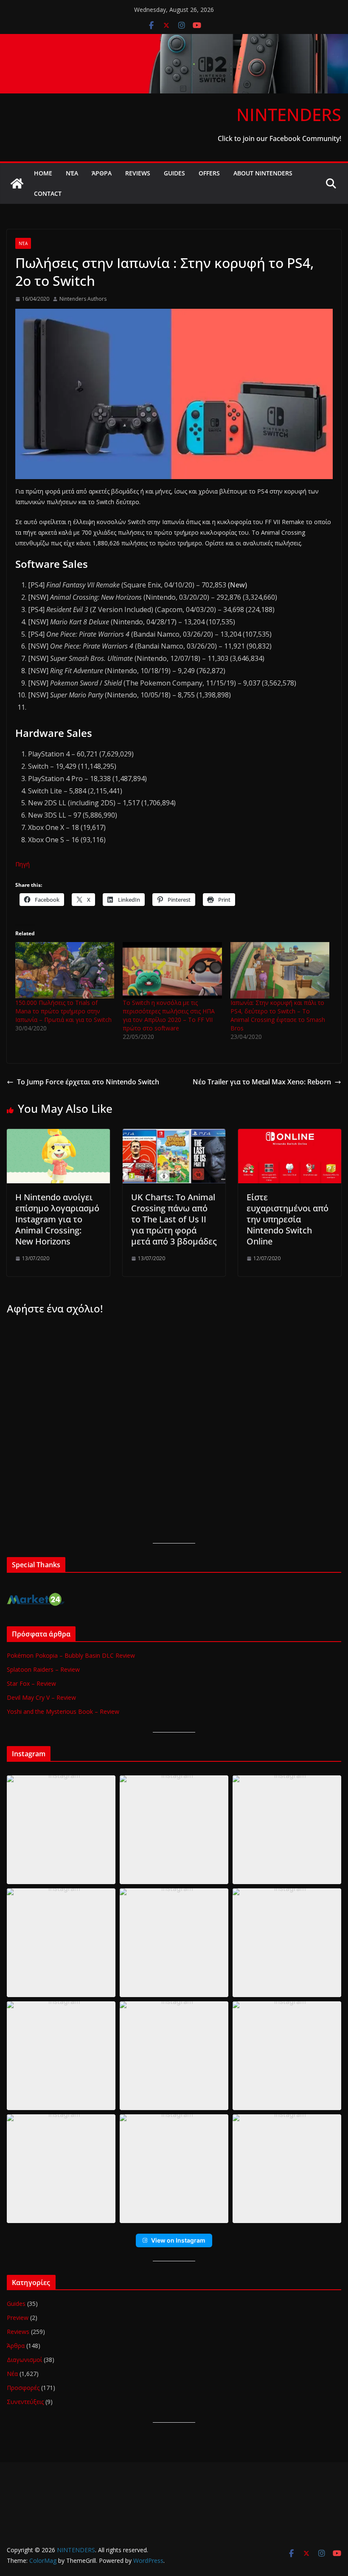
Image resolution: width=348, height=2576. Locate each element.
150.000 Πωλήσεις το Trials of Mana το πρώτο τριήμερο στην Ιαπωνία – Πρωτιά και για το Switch (63, 1011)
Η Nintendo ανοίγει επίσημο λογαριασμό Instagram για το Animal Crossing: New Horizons (57, 1219)
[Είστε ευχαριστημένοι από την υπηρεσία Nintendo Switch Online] (290, 1135)
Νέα (72, 173)
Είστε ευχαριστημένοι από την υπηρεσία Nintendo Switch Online (288, 1219)
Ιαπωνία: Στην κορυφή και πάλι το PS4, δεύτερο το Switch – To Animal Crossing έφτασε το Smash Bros (278, 1015)
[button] (61, 1830)
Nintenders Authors (83, 299)
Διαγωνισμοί (24, 2360)
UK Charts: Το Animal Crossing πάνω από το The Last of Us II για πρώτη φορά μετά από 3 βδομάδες (174, 1219)
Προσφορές (23, 2388)
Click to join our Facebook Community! (279, 138)
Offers (209, 173)
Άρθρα (102, 173)
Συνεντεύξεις (25, 2402)
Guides (174, 173)
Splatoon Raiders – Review (43, 1669)
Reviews (138, 173)
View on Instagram (178, 2240)
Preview (18, 2318)
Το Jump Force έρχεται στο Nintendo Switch (88, 1082)
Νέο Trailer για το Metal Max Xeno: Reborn (262, 1082)
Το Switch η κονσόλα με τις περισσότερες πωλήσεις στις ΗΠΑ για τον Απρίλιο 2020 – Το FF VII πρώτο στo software (169, 1015)
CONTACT (48, 193)
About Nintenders (263, 173)
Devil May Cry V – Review (41, 1697)
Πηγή (22, 864)
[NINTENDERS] (174, 40)
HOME (43, 173)
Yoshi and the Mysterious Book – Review (63, 1711)
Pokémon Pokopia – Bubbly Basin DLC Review (71, 1655)
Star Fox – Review (31, 1683)
